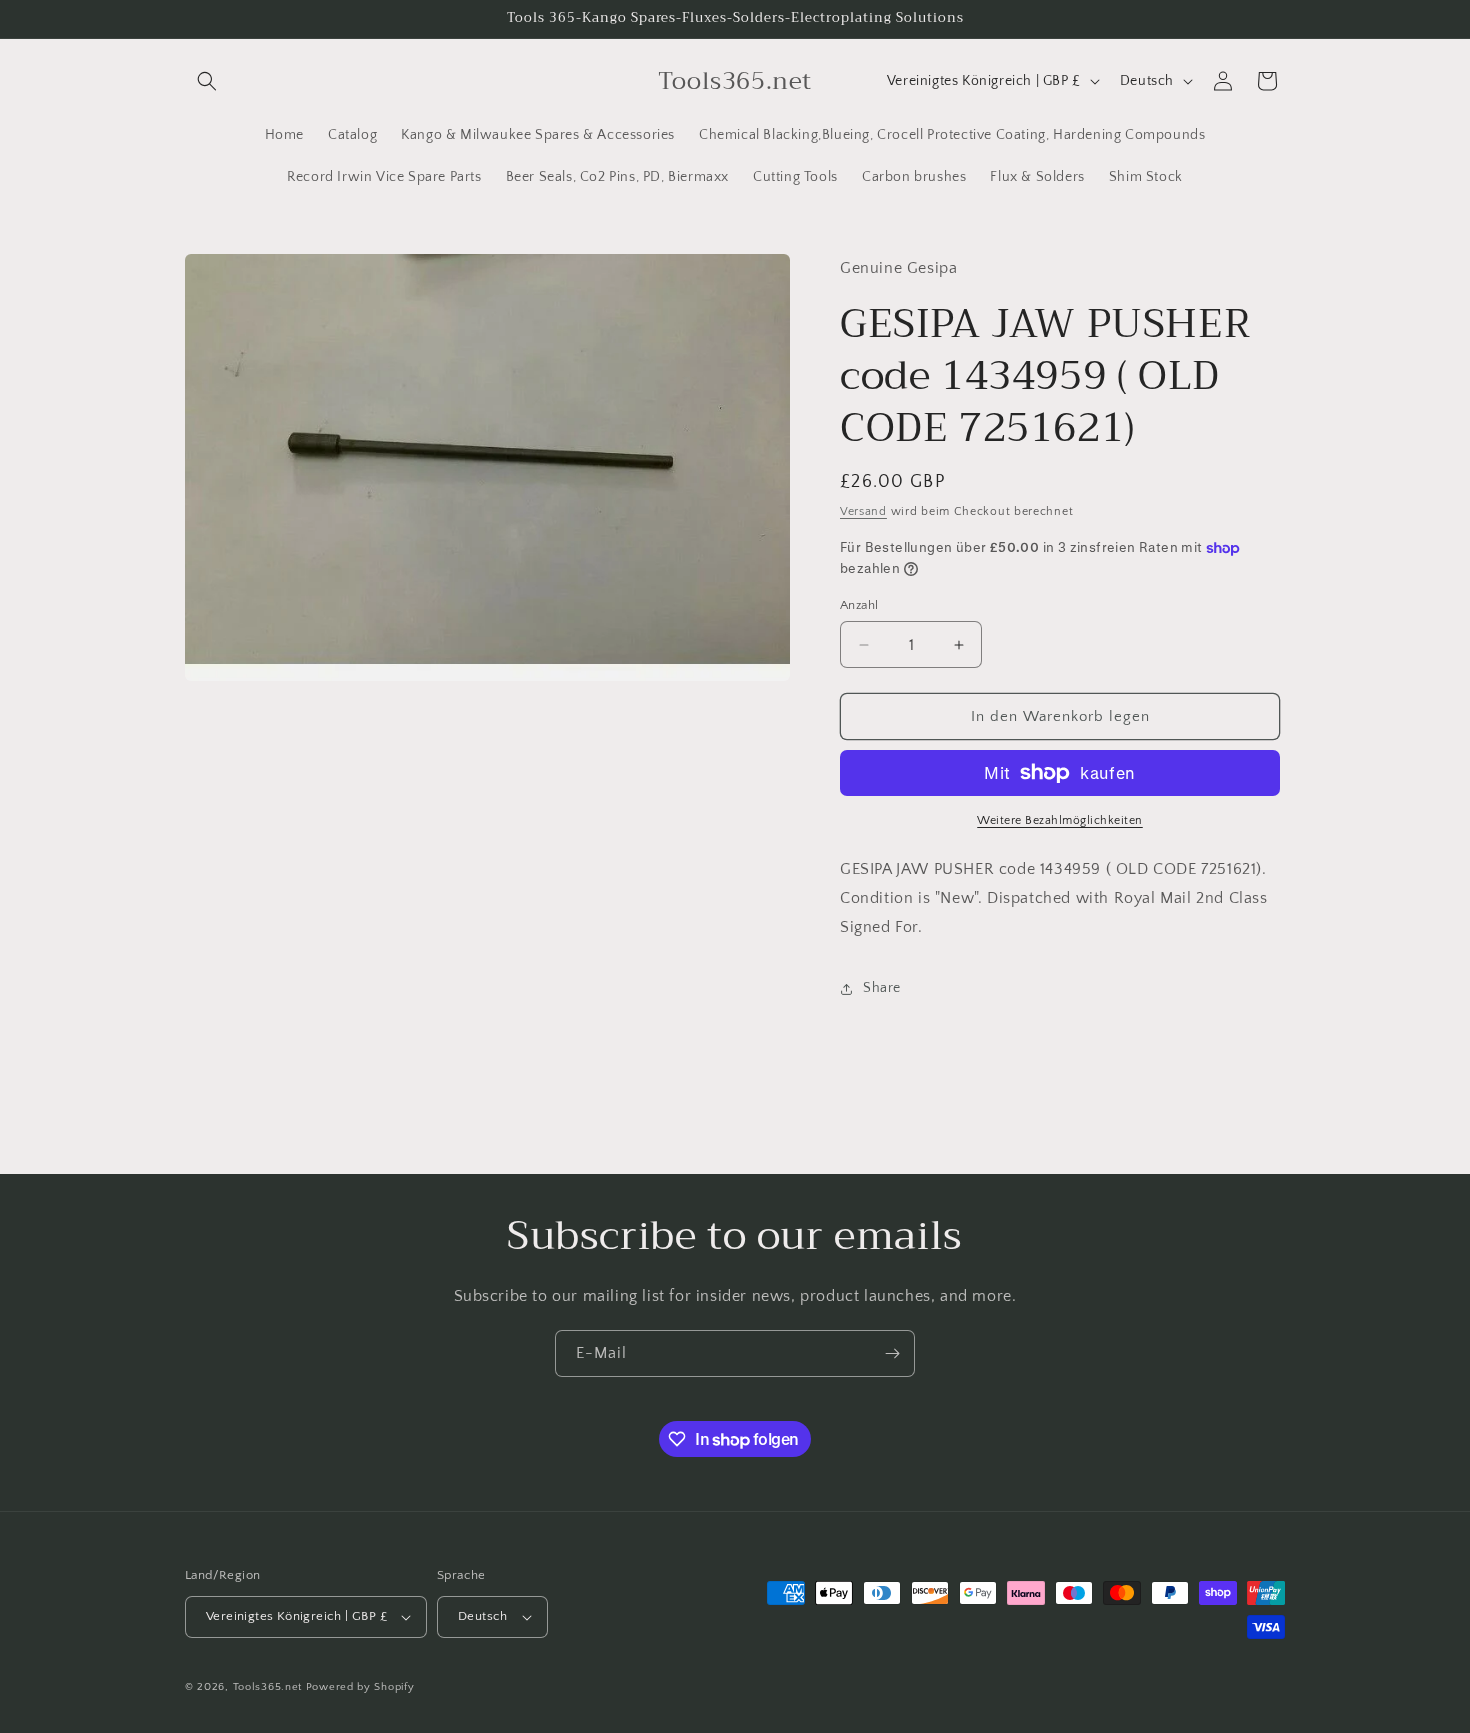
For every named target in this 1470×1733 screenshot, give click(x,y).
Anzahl (859, 605)
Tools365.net (267, 1687)
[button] (207, 81)
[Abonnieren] (892, 1353)
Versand (863, 511)
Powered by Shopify (360, 1687)
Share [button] (882, 988)
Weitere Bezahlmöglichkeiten (1060, 820)
